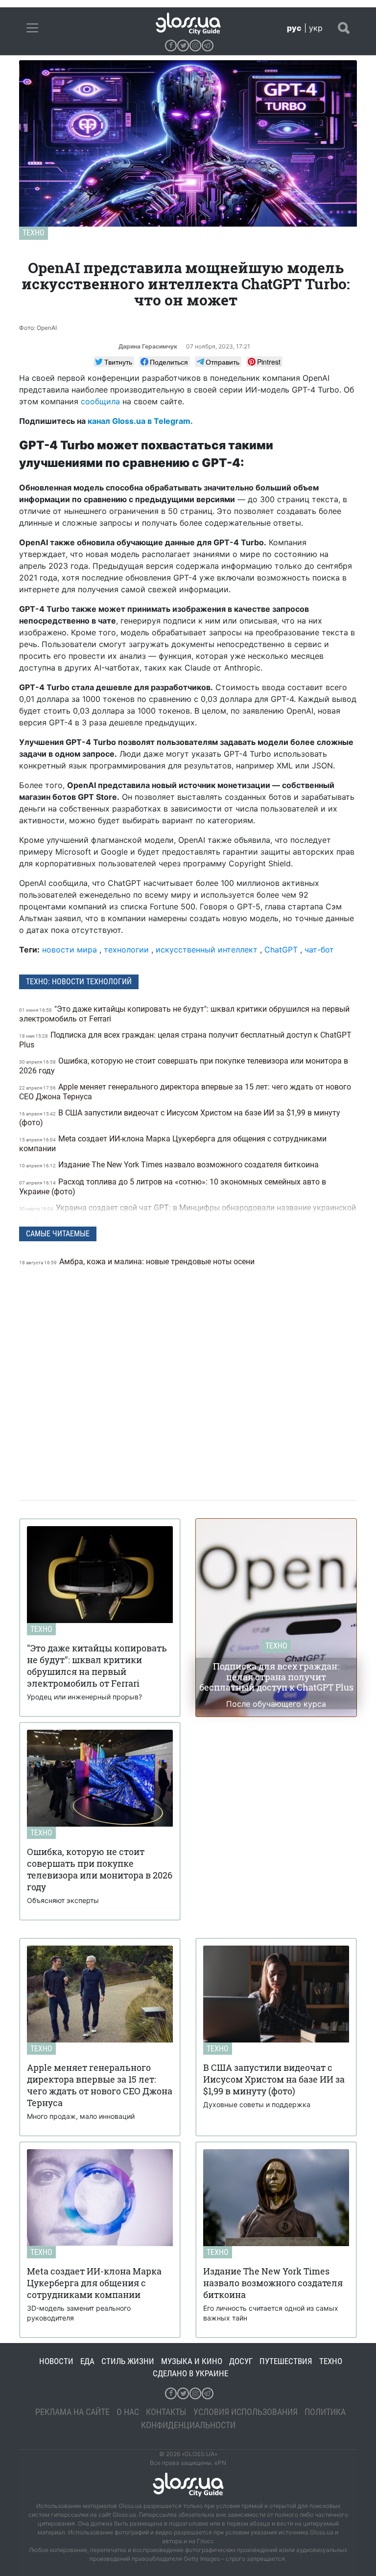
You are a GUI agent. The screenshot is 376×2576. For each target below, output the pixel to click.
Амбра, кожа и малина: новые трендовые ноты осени (138, 1262)
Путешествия (286, 2361)
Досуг (241, 2361)
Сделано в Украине (190, 2373)
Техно (34, 233)
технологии (126, 950)
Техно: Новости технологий (79, 982)
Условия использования (246, 2412)
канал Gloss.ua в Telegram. (140, 421)
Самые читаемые (58, 1234)
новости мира (70, 950)
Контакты (166, 2412)
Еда (87, 2361)
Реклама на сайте (72, 2412)
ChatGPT (281, 950)
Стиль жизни (128, 2361)
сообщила (100, 401)
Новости (56, 2361)
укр (316, 28)
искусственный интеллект (207, 950)
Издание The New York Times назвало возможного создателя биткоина (170, 1165)
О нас (128, 2412)
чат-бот (319, 950)
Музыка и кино (192, 2361)
